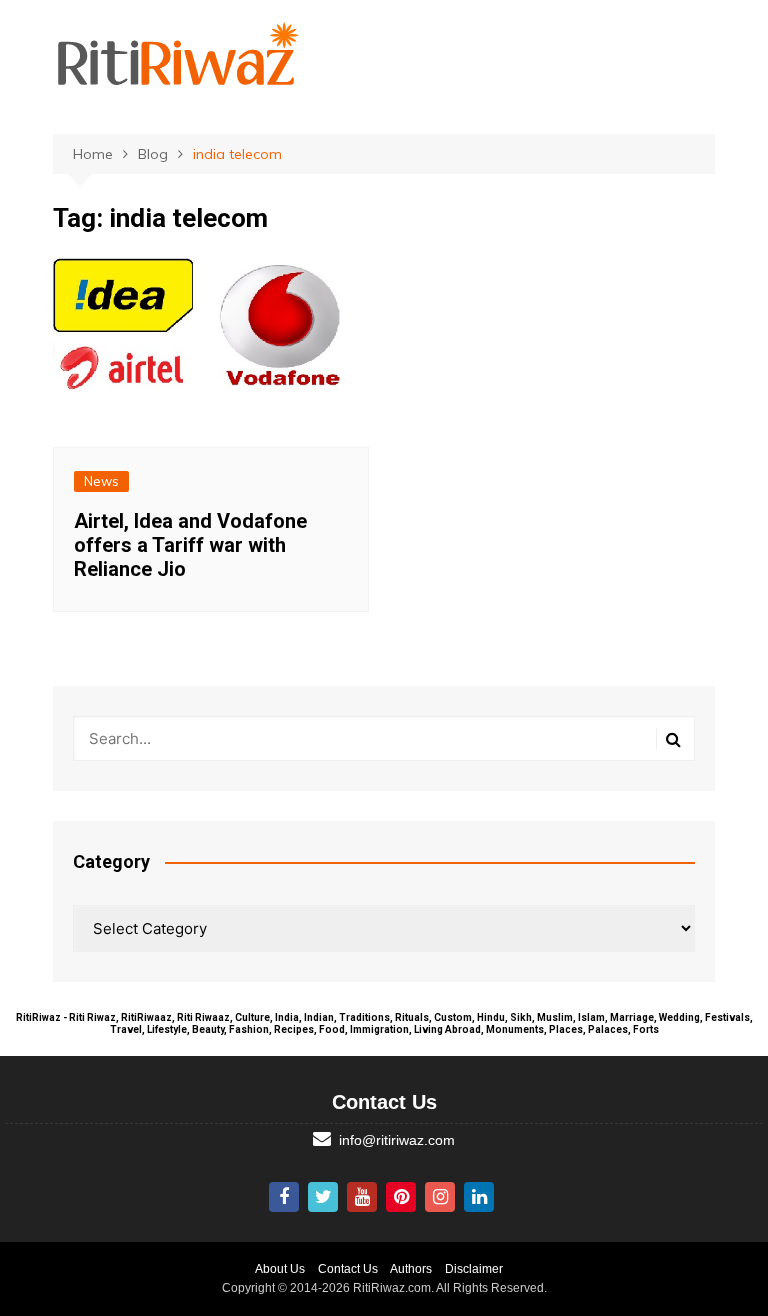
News (101, 481)
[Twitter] (323, 1197)
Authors (411, 1269)
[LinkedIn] (479, 1197)
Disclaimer (474, 1269)
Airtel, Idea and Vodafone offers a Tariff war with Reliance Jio (190, 545)
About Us (280, 1269)
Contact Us (348, 1269)
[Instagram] (440, 1197)
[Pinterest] (401, 1197)
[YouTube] (362, 1197)
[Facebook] (284, 1197)
